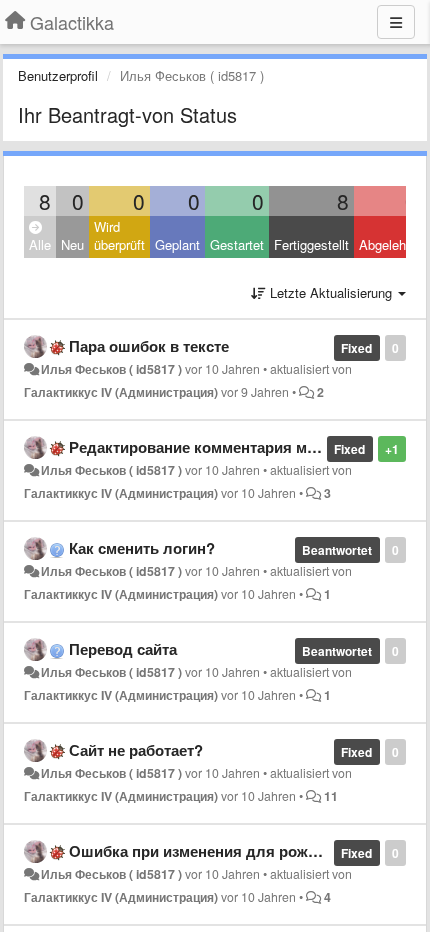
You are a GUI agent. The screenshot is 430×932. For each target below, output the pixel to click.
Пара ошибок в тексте (149, 346)
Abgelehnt (388, 244)
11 (331, 796)
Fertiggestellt (311, 244)
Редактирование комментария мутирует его (229, 447)
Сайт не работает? (136, 750)
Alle (40, 244)
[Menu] (396, 22)
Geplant (177, 244)
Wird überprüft (119, 236)
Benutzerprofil (58, 75)
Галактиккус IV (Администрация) (121, 392)
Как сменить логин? (142, 548)
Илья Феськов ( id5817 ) (111, 369)
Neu (72, 244)
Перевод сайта (123, 649)
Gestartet (237, 244)
